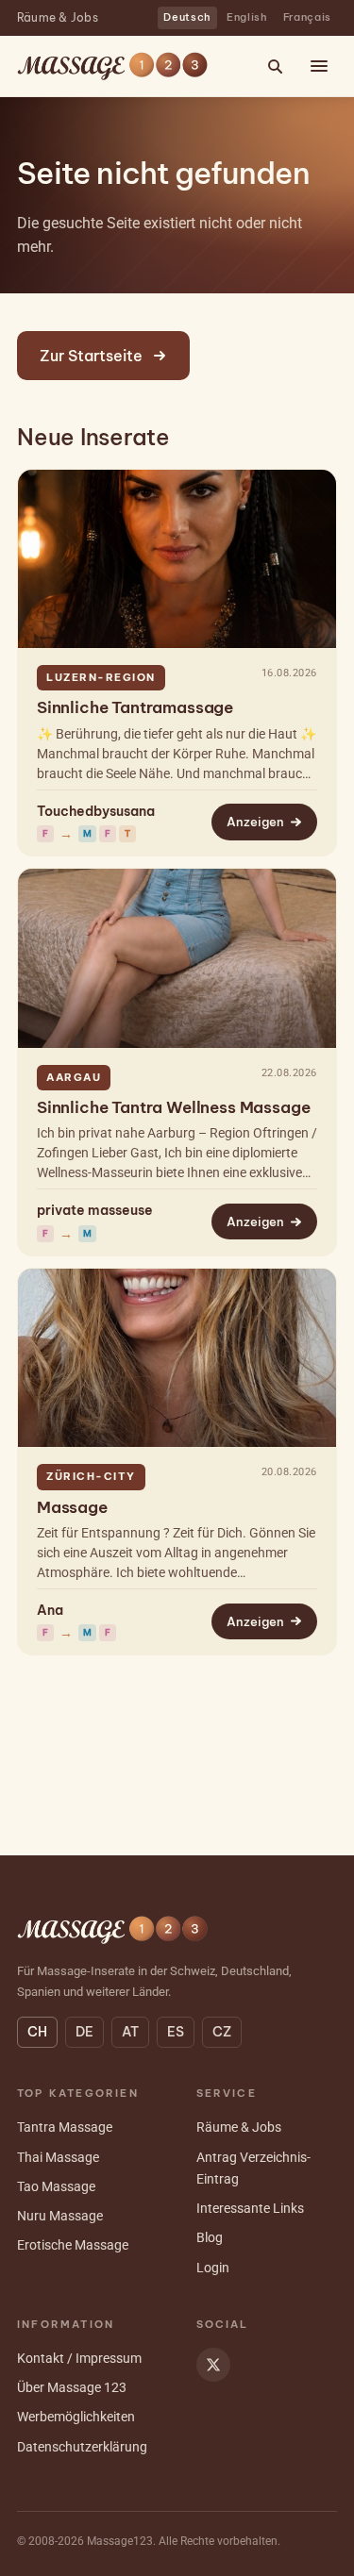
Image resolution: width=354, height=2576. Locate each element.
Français (307, 17)
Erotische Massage (73, 2245)
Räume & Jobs (58, 17)
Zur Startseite (91, 356)
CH (37, 2032)
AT (130, 2032)
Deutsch (187, 17)
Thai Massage (58, 2157)
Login (213, 2268)
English (247, 17)
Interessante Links (250, 2208)
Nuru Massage (60, 2216)
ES (176, 2032)
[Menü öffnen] (319, 66)
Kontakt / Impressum (79, 2358)
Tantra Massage (65, 2127)
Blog (210, 2237)
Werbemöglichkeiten (76, 2417)
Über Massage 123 (72, 2387)
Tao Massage (56, 2186)
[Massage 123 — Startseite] (112, 66)
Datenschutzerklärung (82, 2447)
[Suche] (275, 66)
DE (84, 2032)
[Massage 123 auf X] (213, 2365)
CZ (222, 2032)
